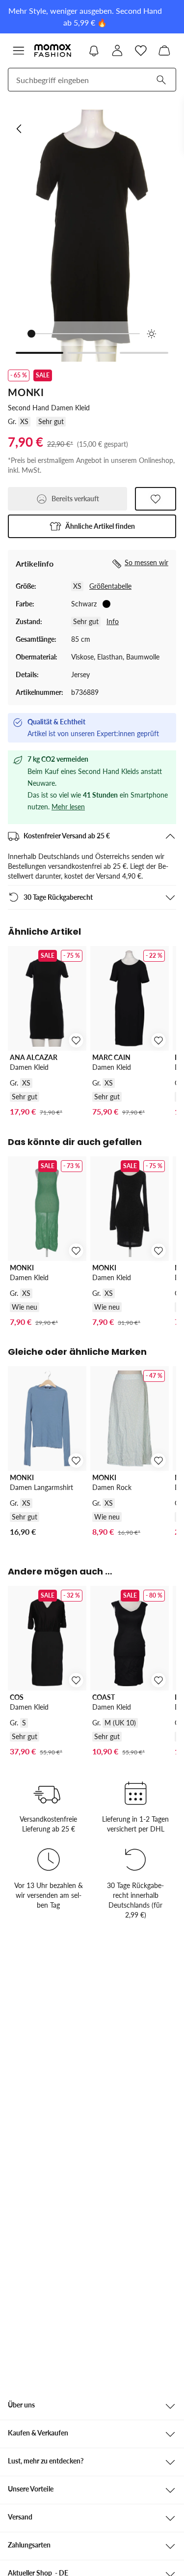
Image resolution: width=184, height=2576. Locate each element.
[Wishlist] (141, 51)
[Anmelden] (117, 51)
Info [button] (113, 621)
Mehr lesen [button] (68, 807)
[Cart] (164, 51)
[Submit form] (161, 80)
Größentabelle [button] (110, 586)
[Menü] (19, 51)
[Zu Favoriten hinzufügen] (156, 499)
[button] (92, 526)
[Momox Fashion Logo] (53, 51)
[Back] (20, 129)
